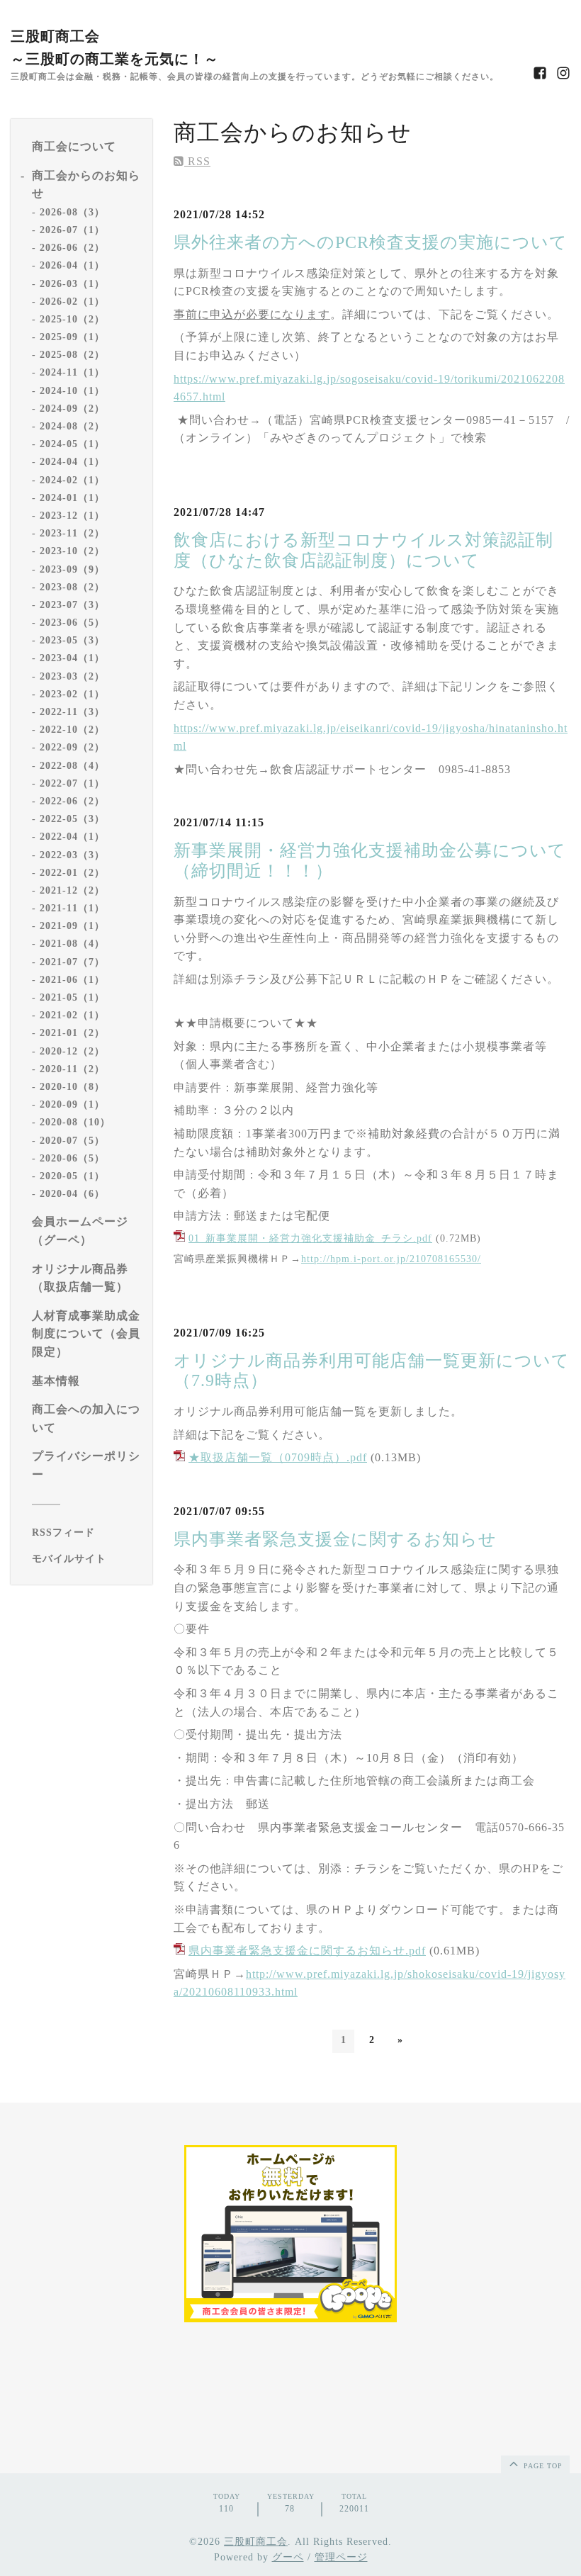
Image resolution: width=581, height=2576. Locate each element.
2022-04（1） (72, 837)
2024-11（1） (72, 372)
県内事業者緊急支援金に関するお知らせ (335, 1539)
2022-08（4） (72, 766)
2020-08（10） (75, 1122)
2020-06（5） (72, 1158)
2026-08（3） (72, 212)
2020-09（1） (72, 1104)
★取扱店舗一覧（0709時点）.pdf (278, 1457)
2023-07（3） (72, 605)
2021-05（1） (72, 997)
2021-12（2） (72, 890)
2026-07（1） (72, 230)
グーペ (288, 2557)
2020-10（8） (72, 1087)
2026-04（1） (72, 265)
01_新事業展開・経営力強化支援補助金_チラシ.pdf (310, 1238)
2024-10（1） (72, 391)
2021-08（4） (72, 944)
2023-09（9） (72, 569)
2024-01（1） (72, 498)
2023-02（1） (72, 694)
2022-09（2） (72, 747)
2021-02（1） (72, 1015)
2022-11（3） (72, 712)
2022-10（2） (72, 730)
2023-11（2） (72, 533)
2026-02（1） (72, 302)
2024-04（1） (72, 462)
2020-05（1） (72, 1176)
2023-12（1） (72, 516)
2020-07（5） (72, 1141)
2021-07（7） (72, 962)
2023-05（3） (72, 640)
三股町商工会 (256, 2542)
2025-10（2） (72, 319)
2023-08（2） (72, 587)
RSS (197, 161)
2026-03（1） (72, 284)
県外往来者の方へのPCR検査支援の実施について (371, 242)
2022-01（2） (72, 873)
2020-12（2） (72, 1051)
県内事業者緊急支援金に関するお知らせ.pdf (307, 1951)
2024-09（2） (72, 409)
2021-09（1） (72, 926)
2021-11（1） (72, 908)
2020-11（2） (72, 1069)
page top (542, 2466)
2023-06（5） (72, 623)
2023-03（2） (72, 676)
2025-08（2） (72, 355)
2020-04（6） (72, 1194)
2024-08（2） (72, 426)
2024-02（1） (72, 480)
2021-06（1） (72, 980)
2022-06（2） (72, 801)
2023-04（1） (72, 658)
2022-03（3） (72, 855)
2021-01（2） (72, 1033)
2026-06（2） (72, 248)
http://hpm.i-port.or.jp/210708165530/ (391, 1259)
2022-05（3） (72, 819)
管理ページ (341, 2557)
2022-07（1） (72, 783)
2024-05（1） (72, 444)
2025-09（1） (72, 337)
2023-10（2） (72, 551)
